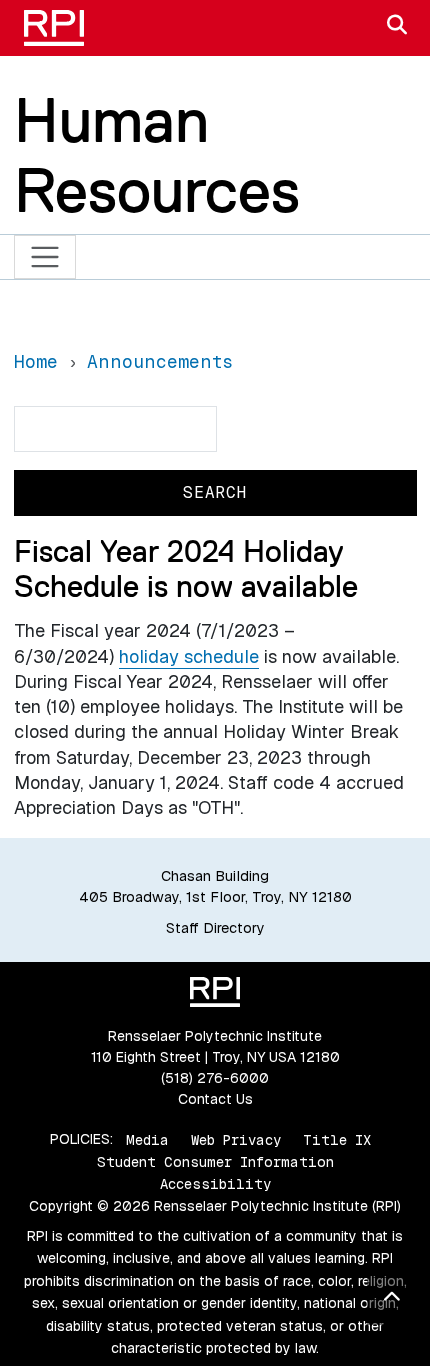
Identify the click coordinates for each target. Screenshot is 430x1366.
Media (147, 1139)
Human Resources (157, 154)
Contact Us (215, 1099)
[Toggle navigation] (45, 257)
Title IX (337, 1139)
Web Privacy (236, 1139)
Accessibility (215, 1184)
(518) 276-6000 (215, 1078)
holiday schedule (189, 656)
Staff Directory (215, 928)
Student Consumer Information (215, 1162)
